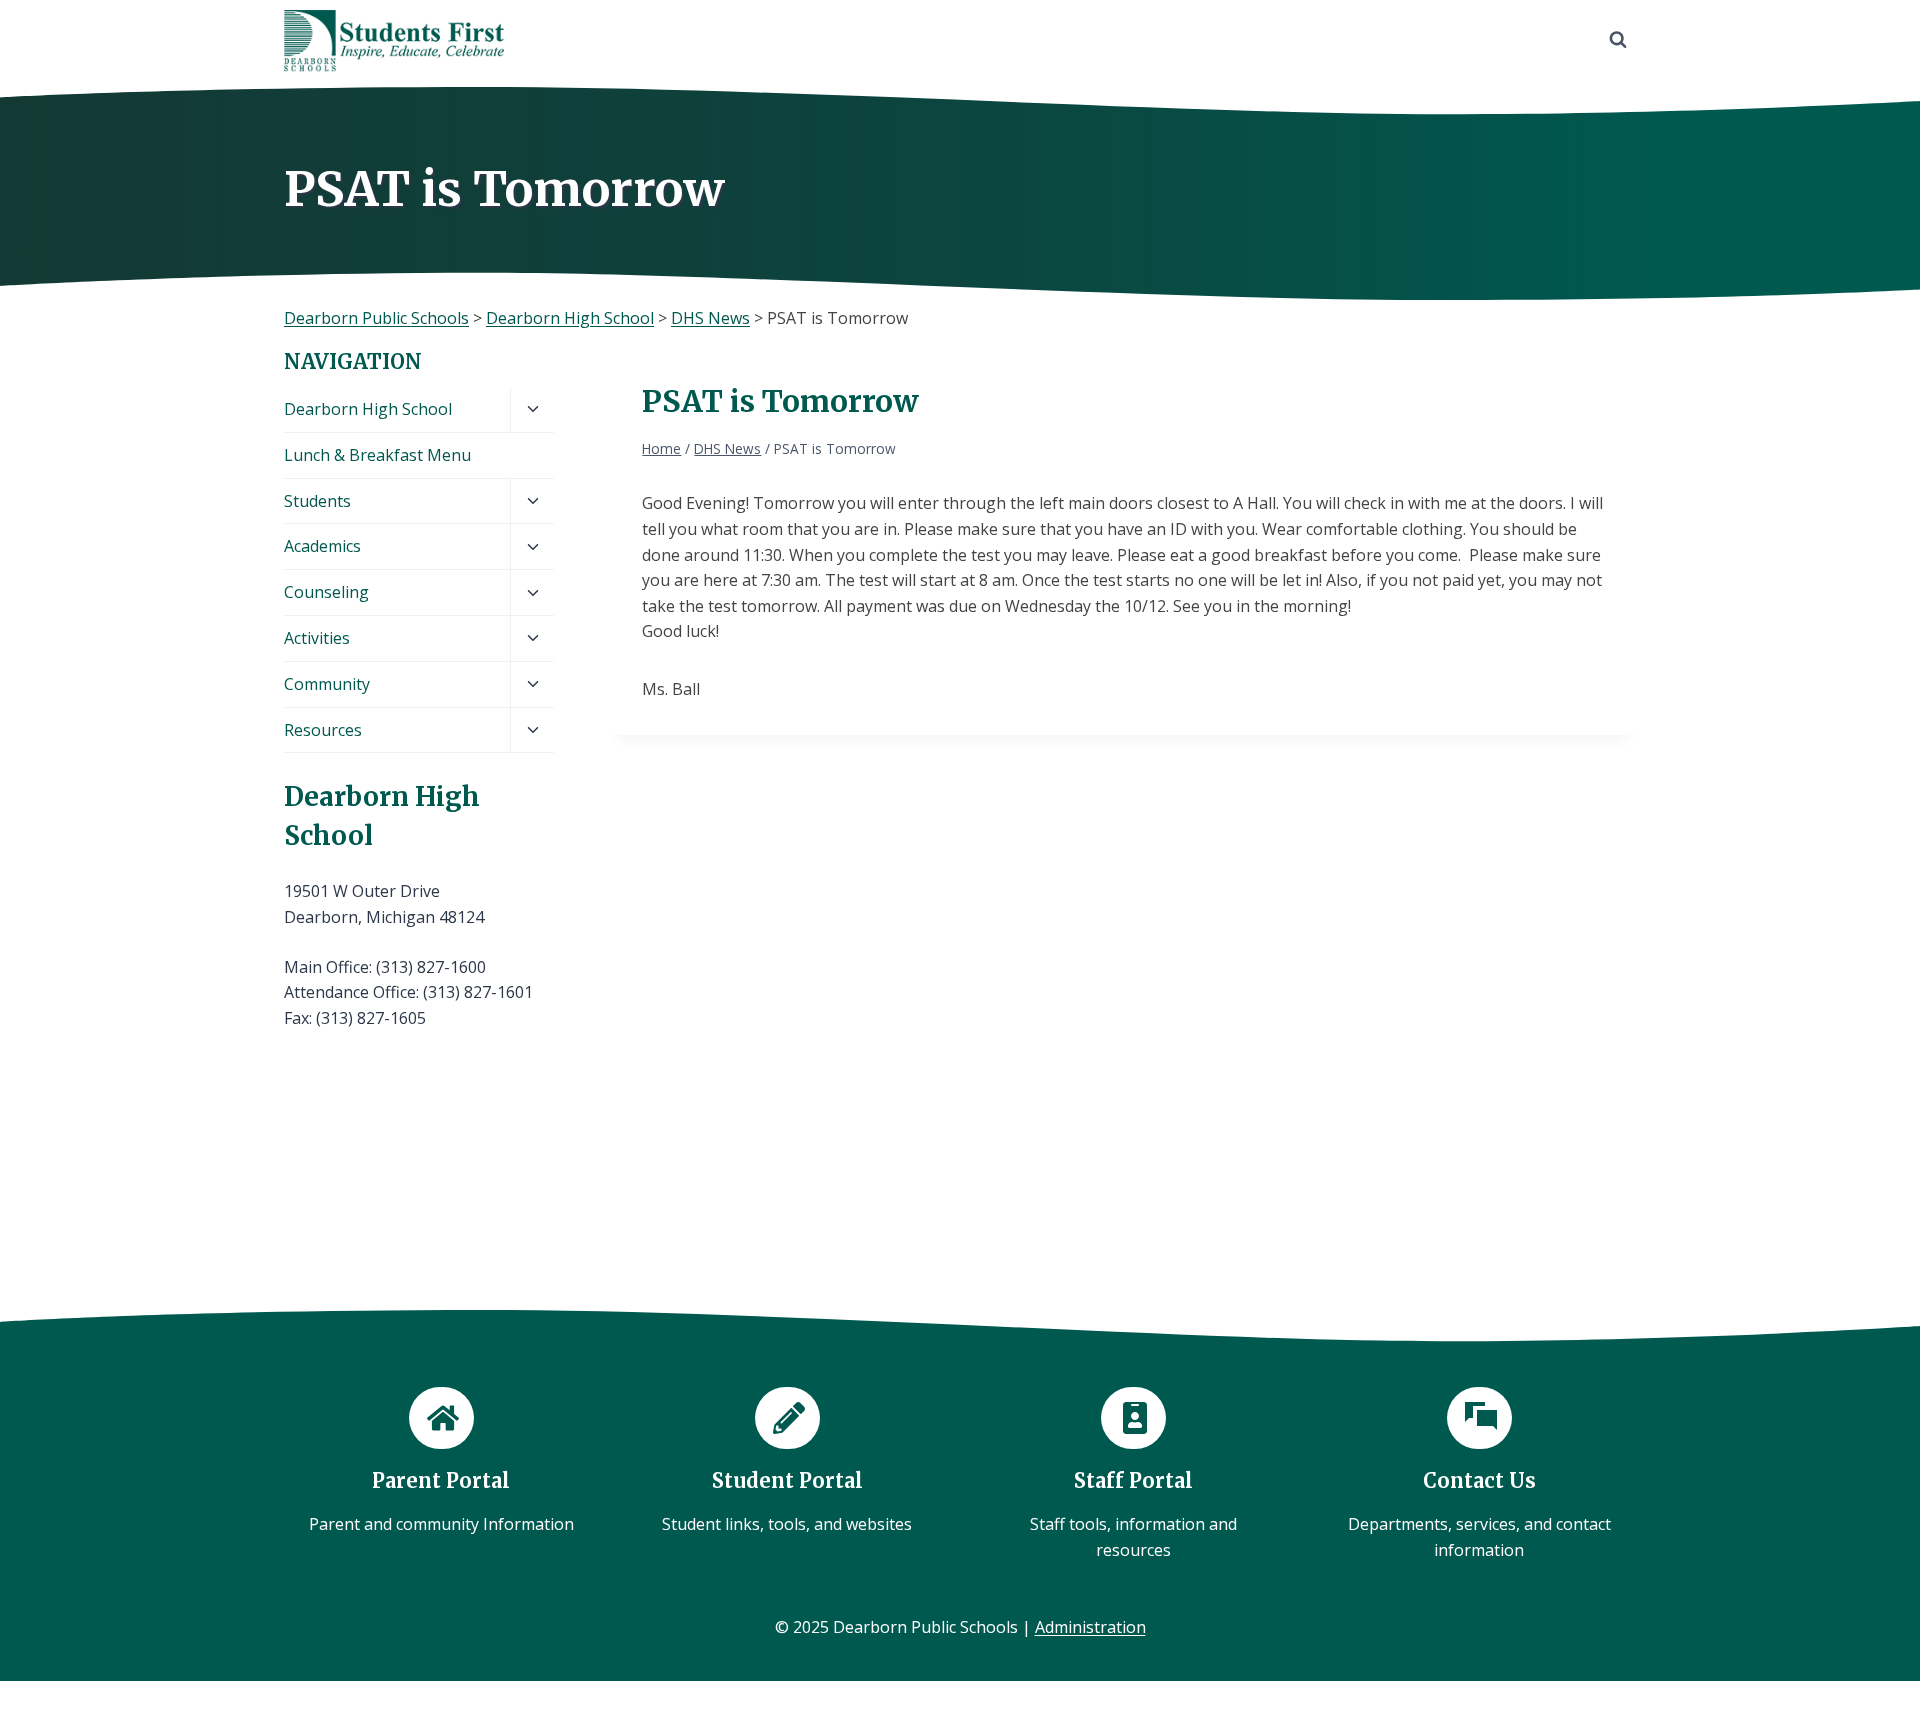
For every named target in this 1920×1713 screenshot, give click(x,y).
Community (327, 684)
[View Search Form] (1618, 40)
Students (317, 501)
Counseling (326, 592)
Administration (1090, 1627)
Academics (322, 546)
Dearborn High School (368, 409)
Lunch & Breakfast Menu (377, 455)
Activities (317, 638)
